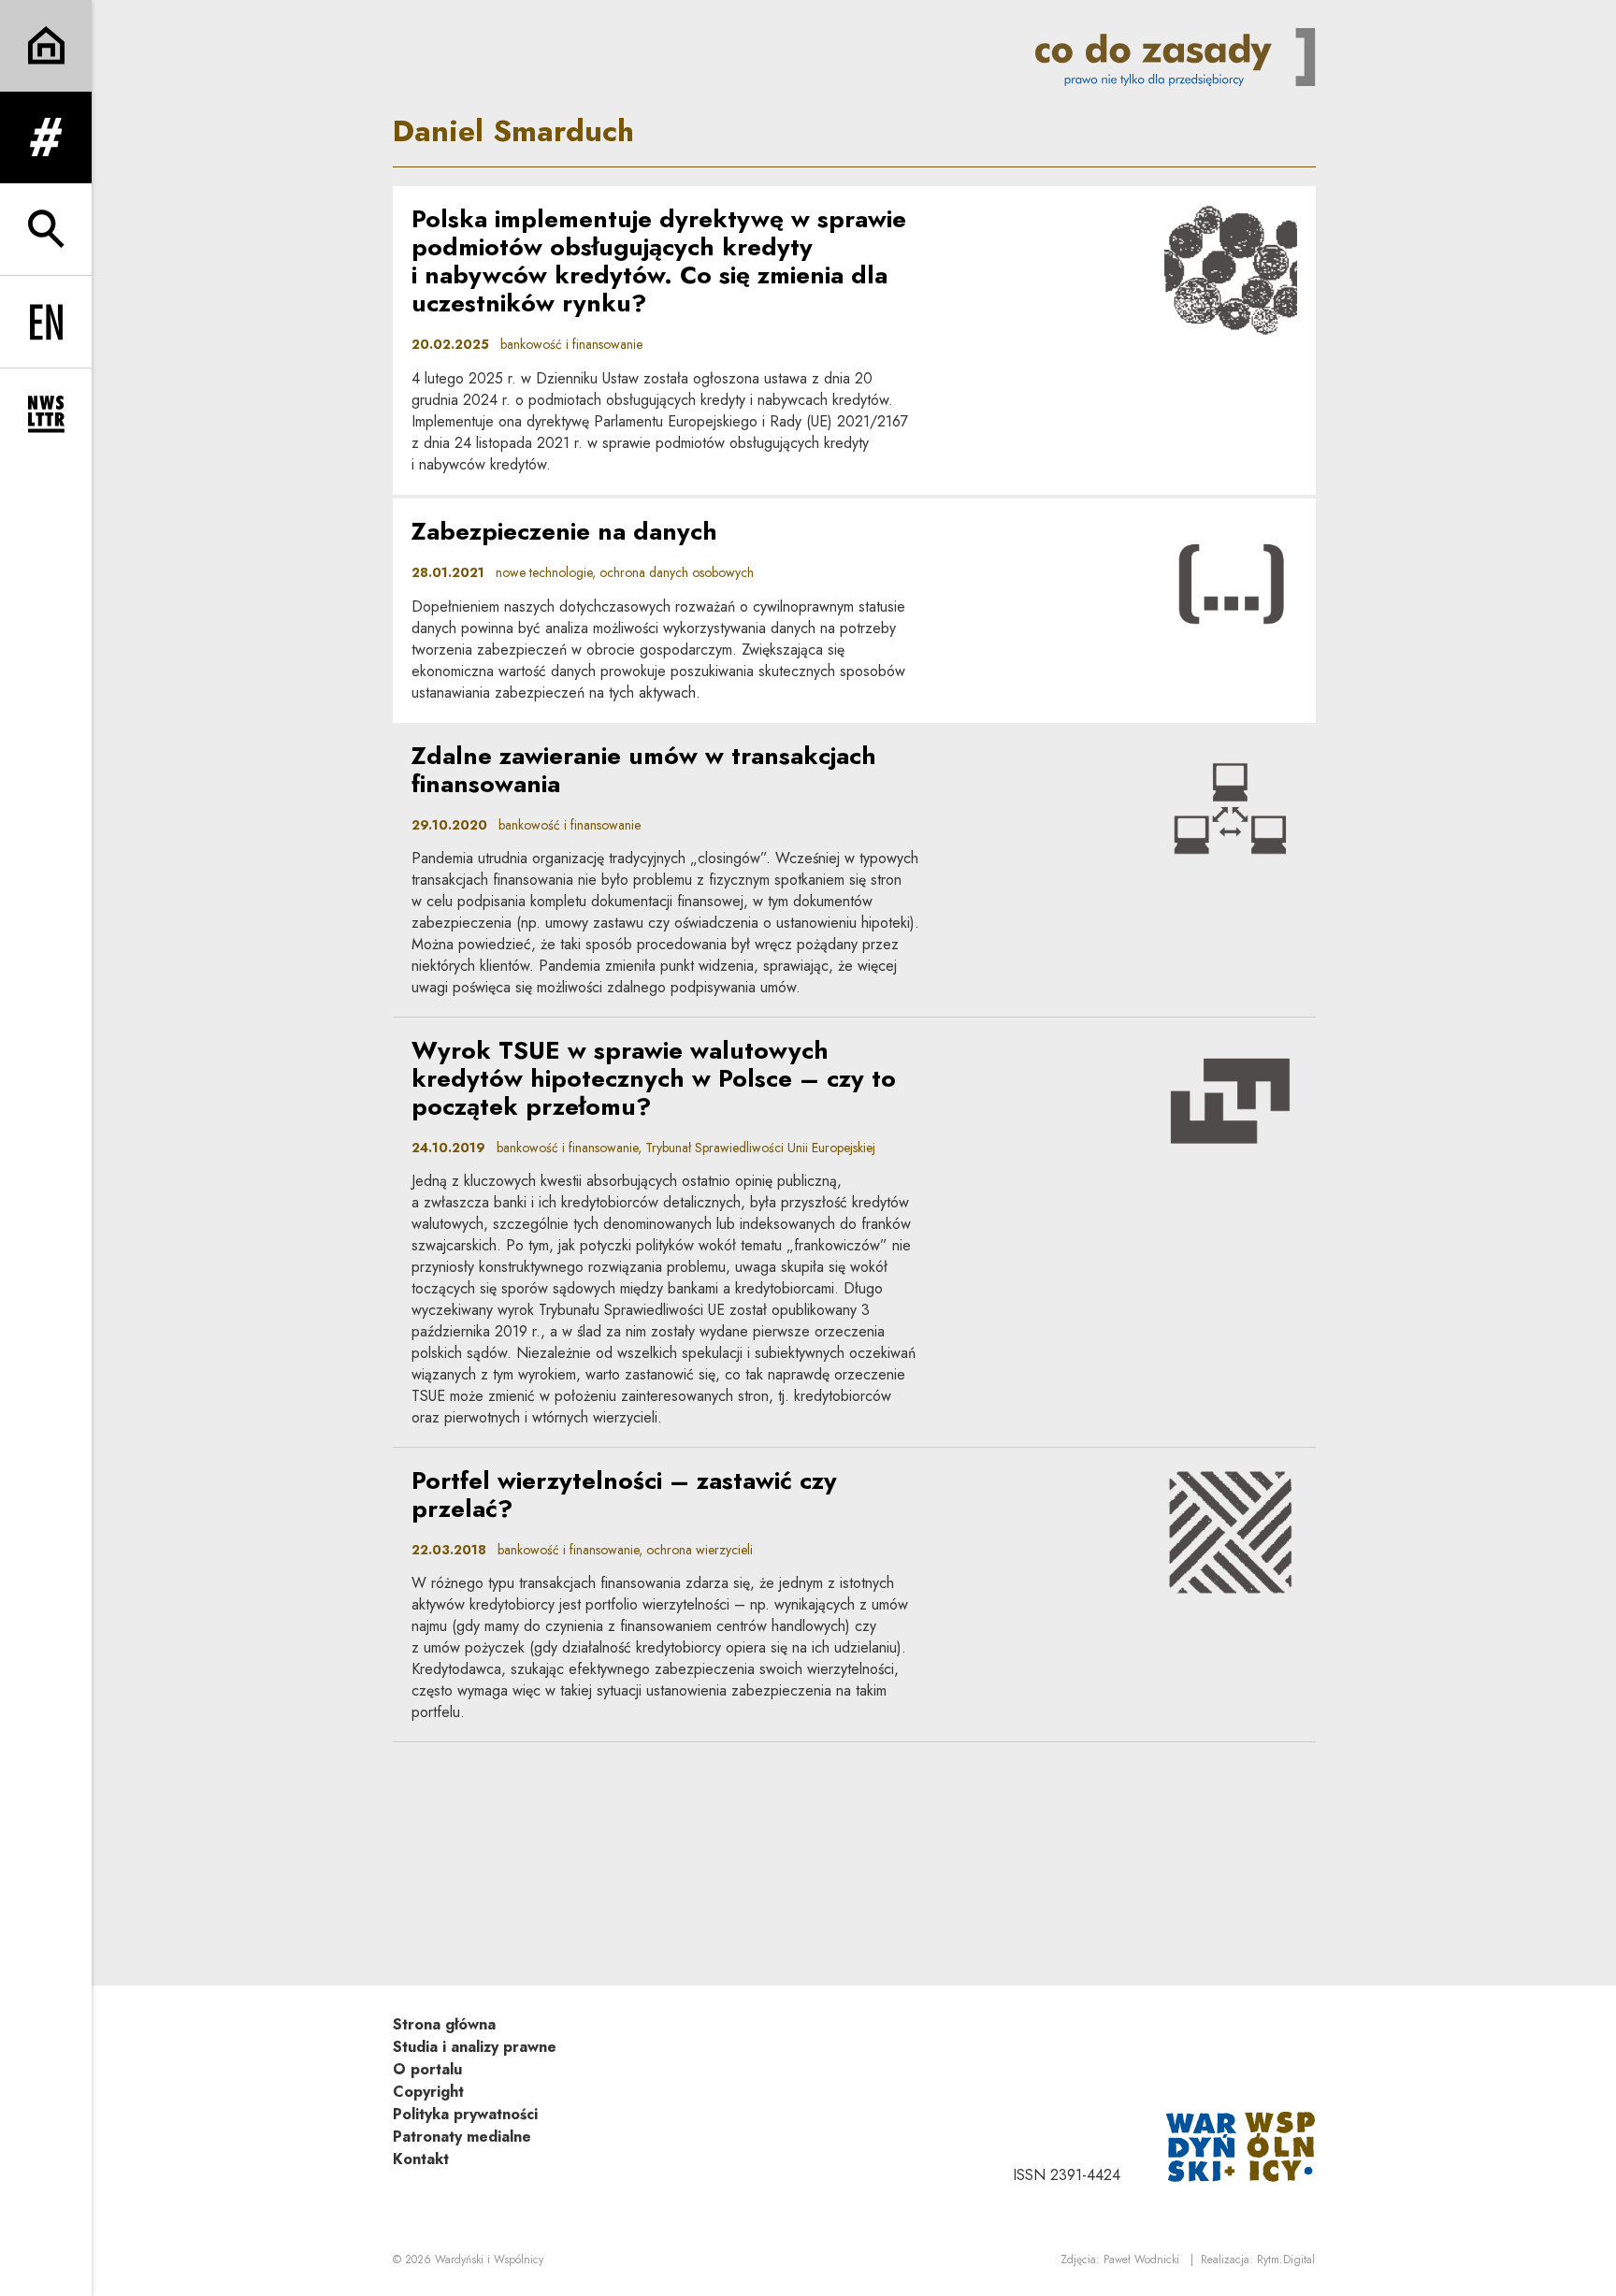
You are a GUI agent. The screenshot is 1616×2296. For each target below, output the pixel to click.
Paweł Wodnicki (1141, 2260)
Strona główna (444, 2024)
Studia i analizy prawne (475, 2047)
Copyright (428, 2092)
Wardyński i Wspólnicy (489, 2260)
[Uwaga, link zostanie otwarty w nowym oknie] (1241, 2145)
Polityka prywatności (465, 2114)
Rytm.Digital (1286, 2260)
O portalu (427, 2069)
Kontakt (421, 2159)
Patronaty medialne (462, 2137)
